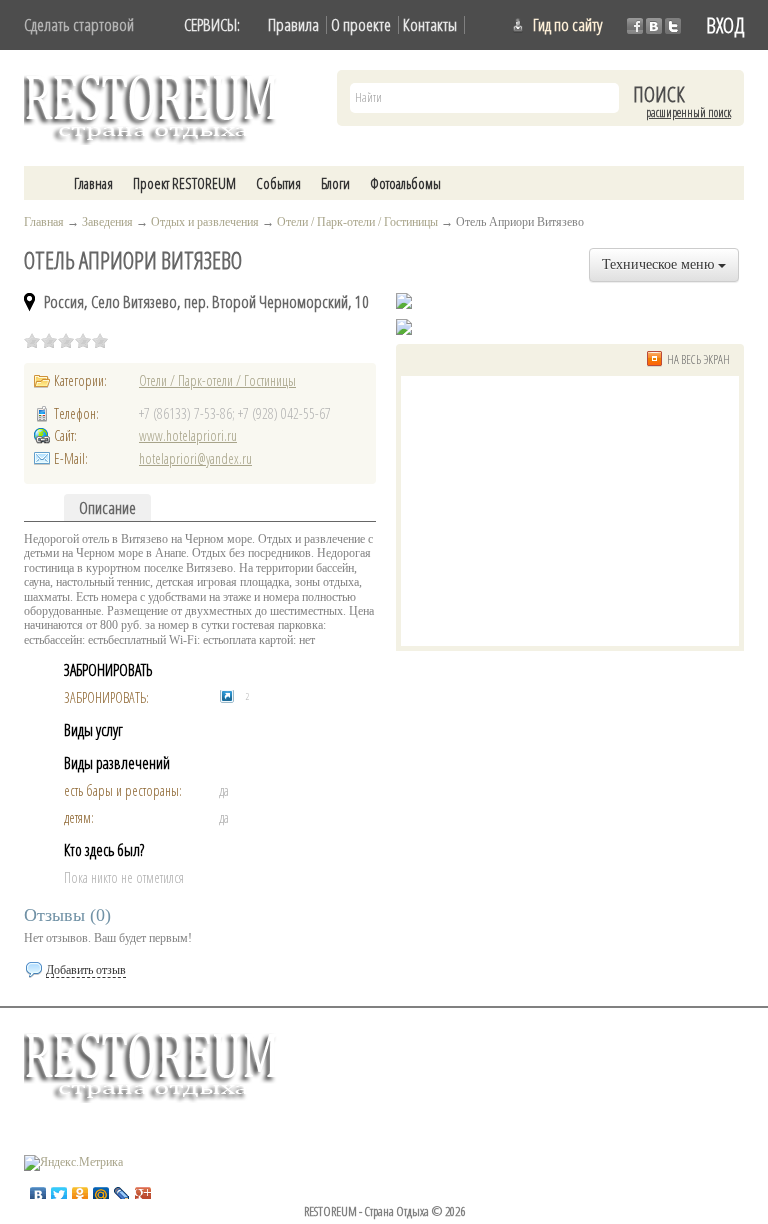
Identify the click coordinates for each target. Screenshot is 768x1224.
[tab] (107, 507)
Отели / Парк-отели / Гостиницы (357, 222)
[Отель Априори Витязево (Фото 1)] (404, 327)
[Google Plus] (143, 1190)
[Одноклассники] (80, 1190)
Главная (93, 183)
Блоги (335, 183)
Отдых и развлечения (205, 222)
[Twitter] (59, 1190)
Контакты (430, 24)
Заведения (107, 222)
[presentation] (107, 507)
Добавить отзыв (86, 970)
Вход (725, 25)
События (278, 183)
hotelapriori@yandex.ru (195, 458)
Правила (293, 24)
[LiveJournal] (122, 1190)
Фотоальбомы (405, 183)
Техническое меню (660, 264)
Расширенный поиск (688, 113)
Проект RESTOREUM (184, 183)
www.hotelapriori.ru (188, 435)
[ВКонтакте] (38, 1190)
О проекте (361, 24)
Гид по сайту (567, 24)
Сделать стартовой (79, 24)
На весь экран (698, 359)
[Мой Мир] (101, 1190)
